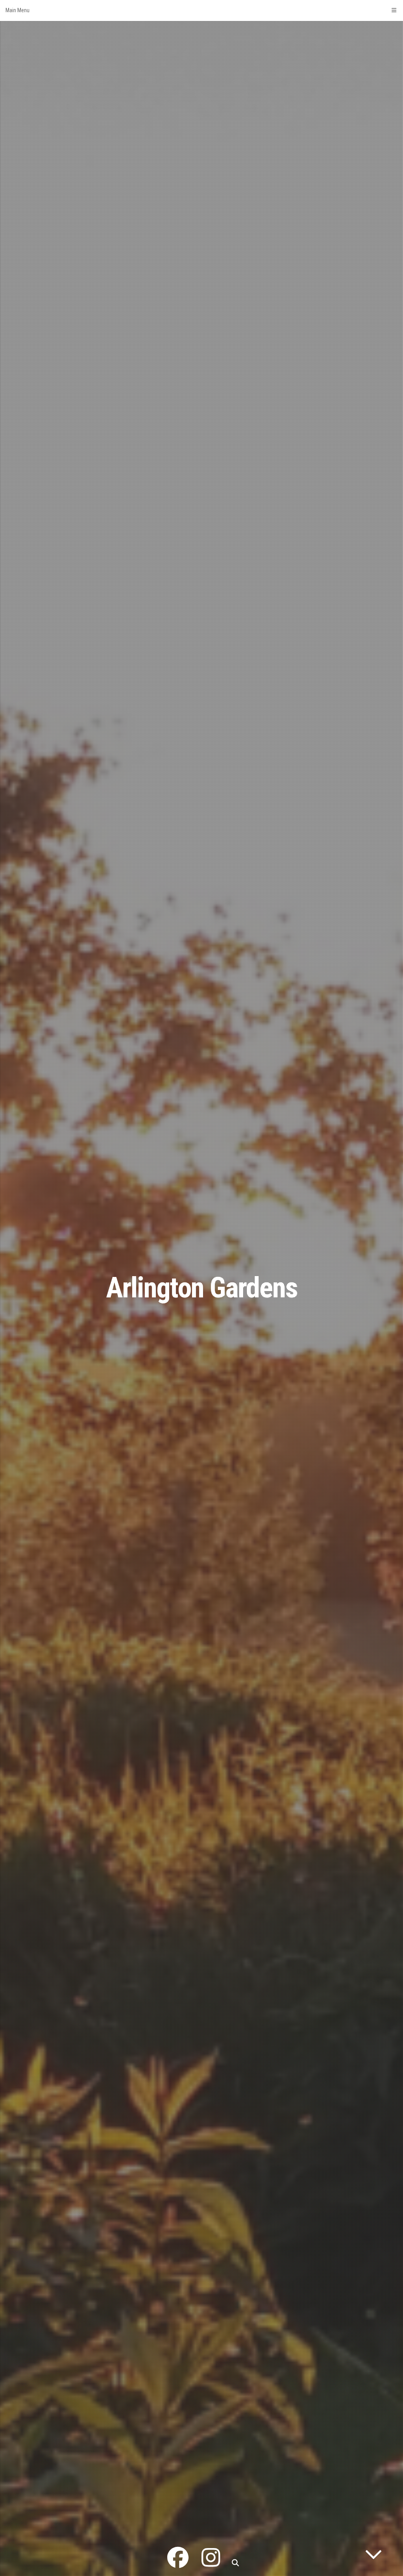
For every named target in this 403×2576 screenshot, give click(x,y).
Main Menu (18, 10)
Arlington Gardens (202, 1288)
